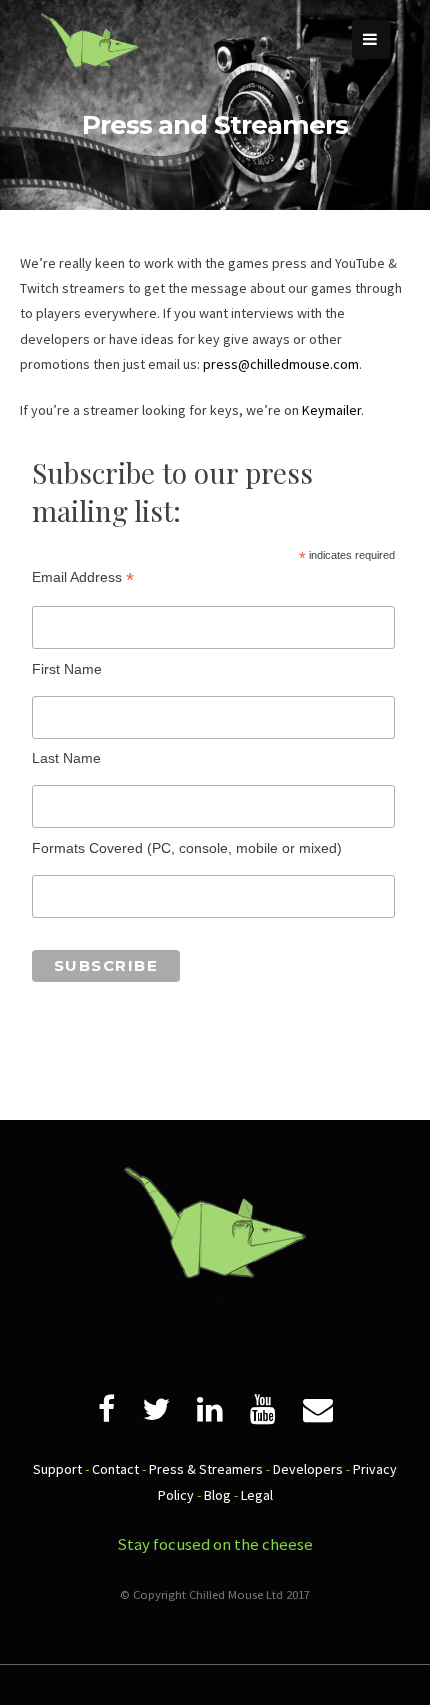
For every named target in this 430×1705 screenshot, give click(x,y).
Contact (115, 1469)
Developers (308, 1469)
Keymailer (331, 410)
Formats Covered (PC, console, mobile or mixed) (187, 848)
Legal (257, 1495)
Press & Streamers (206, 1469)
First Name (67, 669)
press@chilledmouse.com (281, 364)
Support (57, 1469)
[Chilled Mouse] (90, 85)
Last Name (66, 758)
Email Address (83, 577)
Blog (217, 1495)
